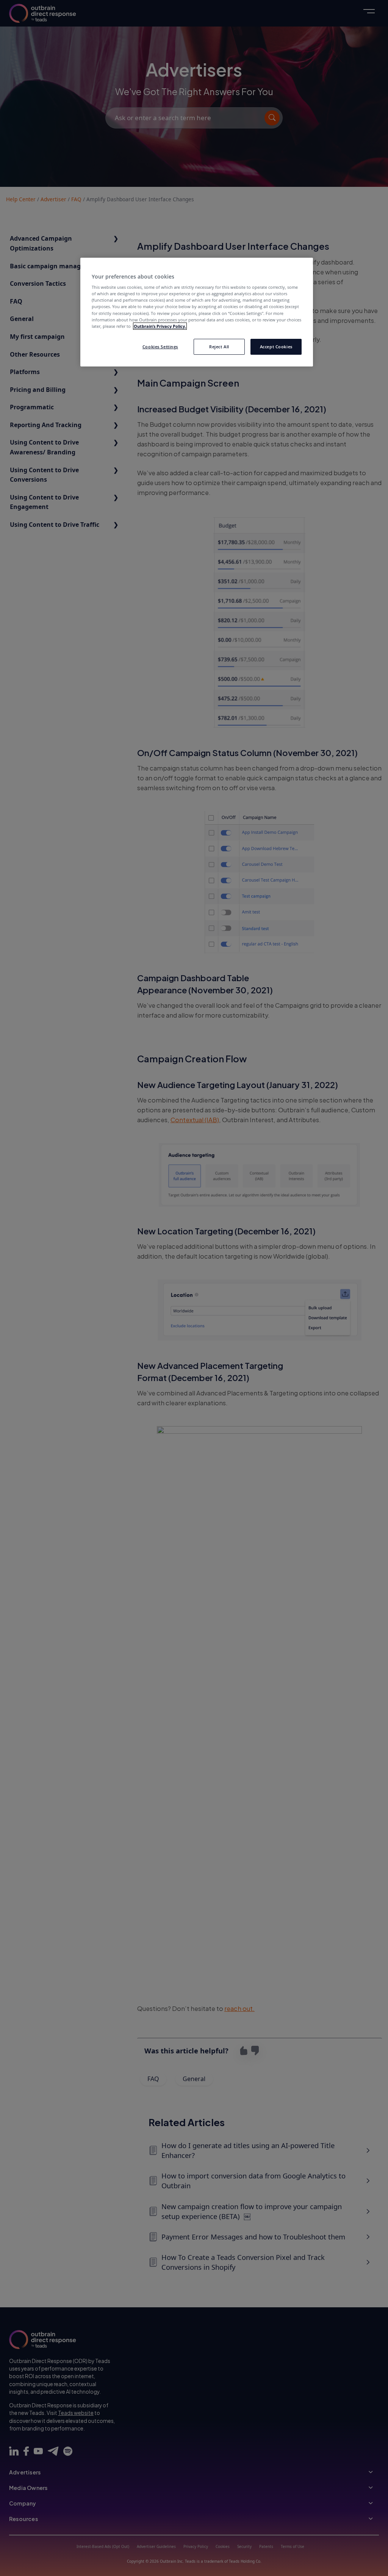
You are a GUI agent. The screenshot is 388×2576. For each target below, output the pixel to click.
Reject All (219, 347)
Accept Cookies (276, 347)
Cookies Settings (160, 347)
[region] (197, 312)
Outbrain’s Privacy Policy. (160, 326)
